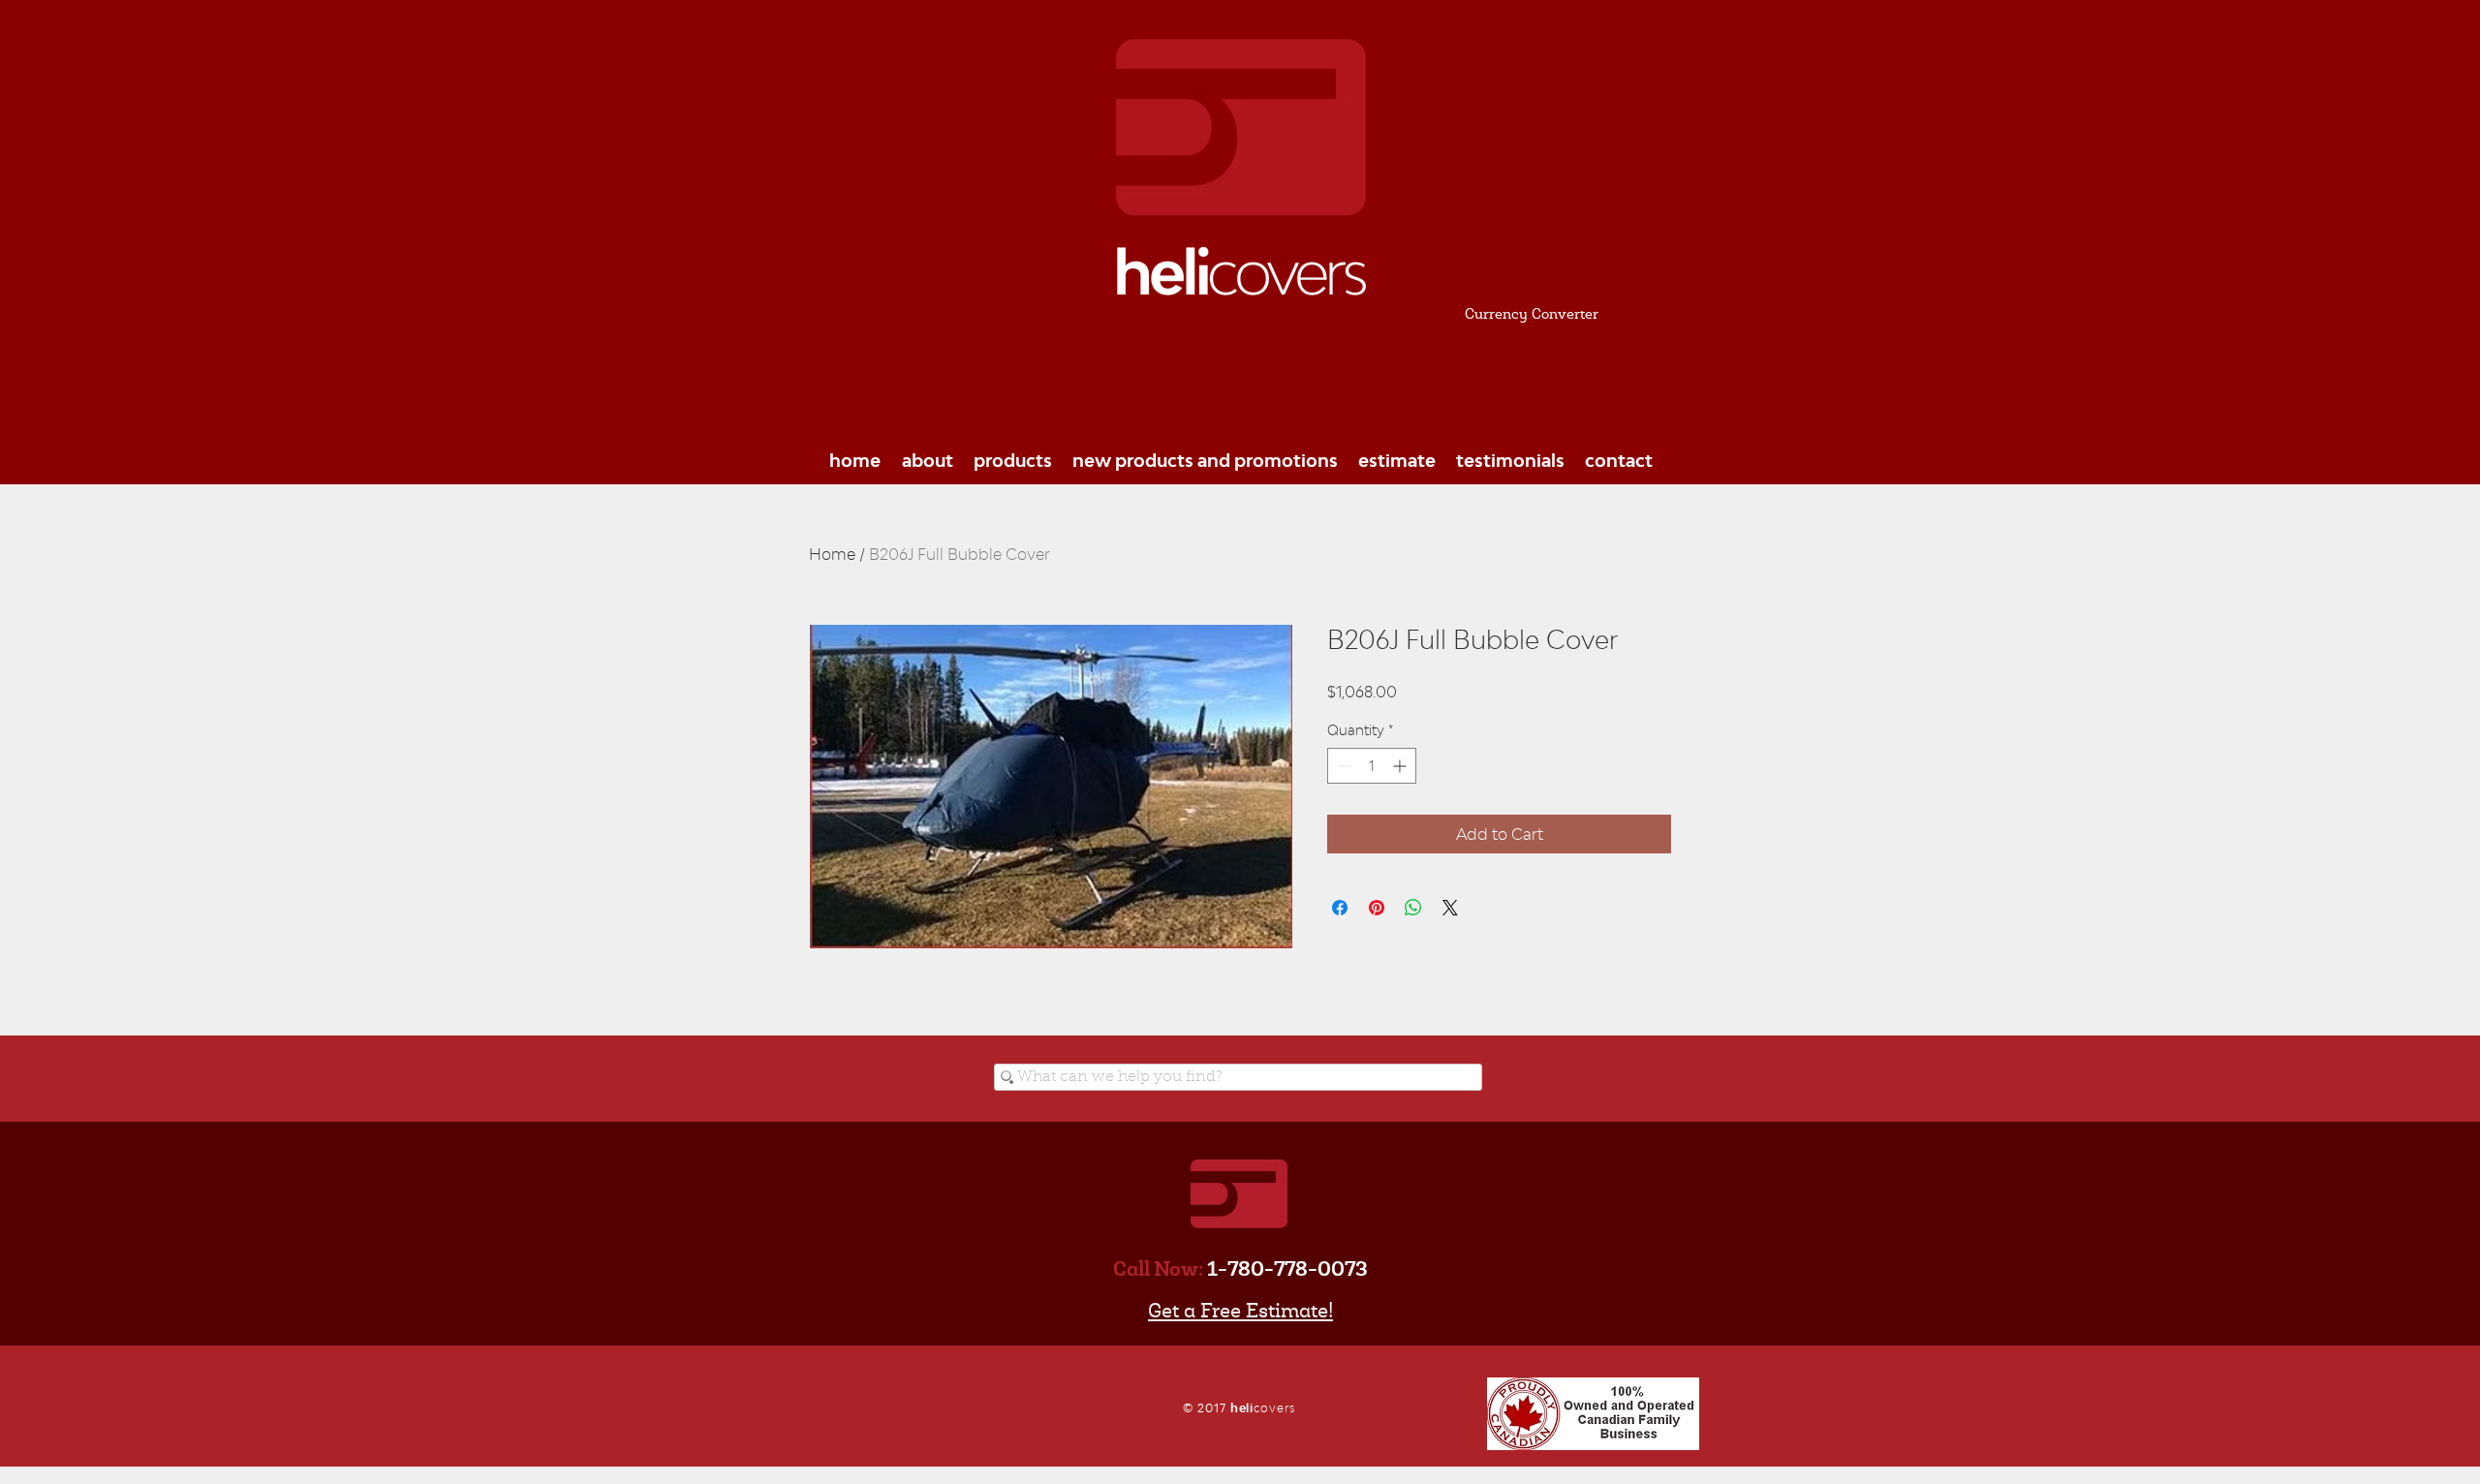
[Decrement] (1342, 766)
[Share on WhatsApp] (1413, 908)
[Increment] (1401, 766)
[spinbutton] (1372, 766)
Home (832, 554)
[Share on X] (1450, 908)
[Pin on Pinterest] (1377, 908)
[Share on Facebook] (1340, 908)
